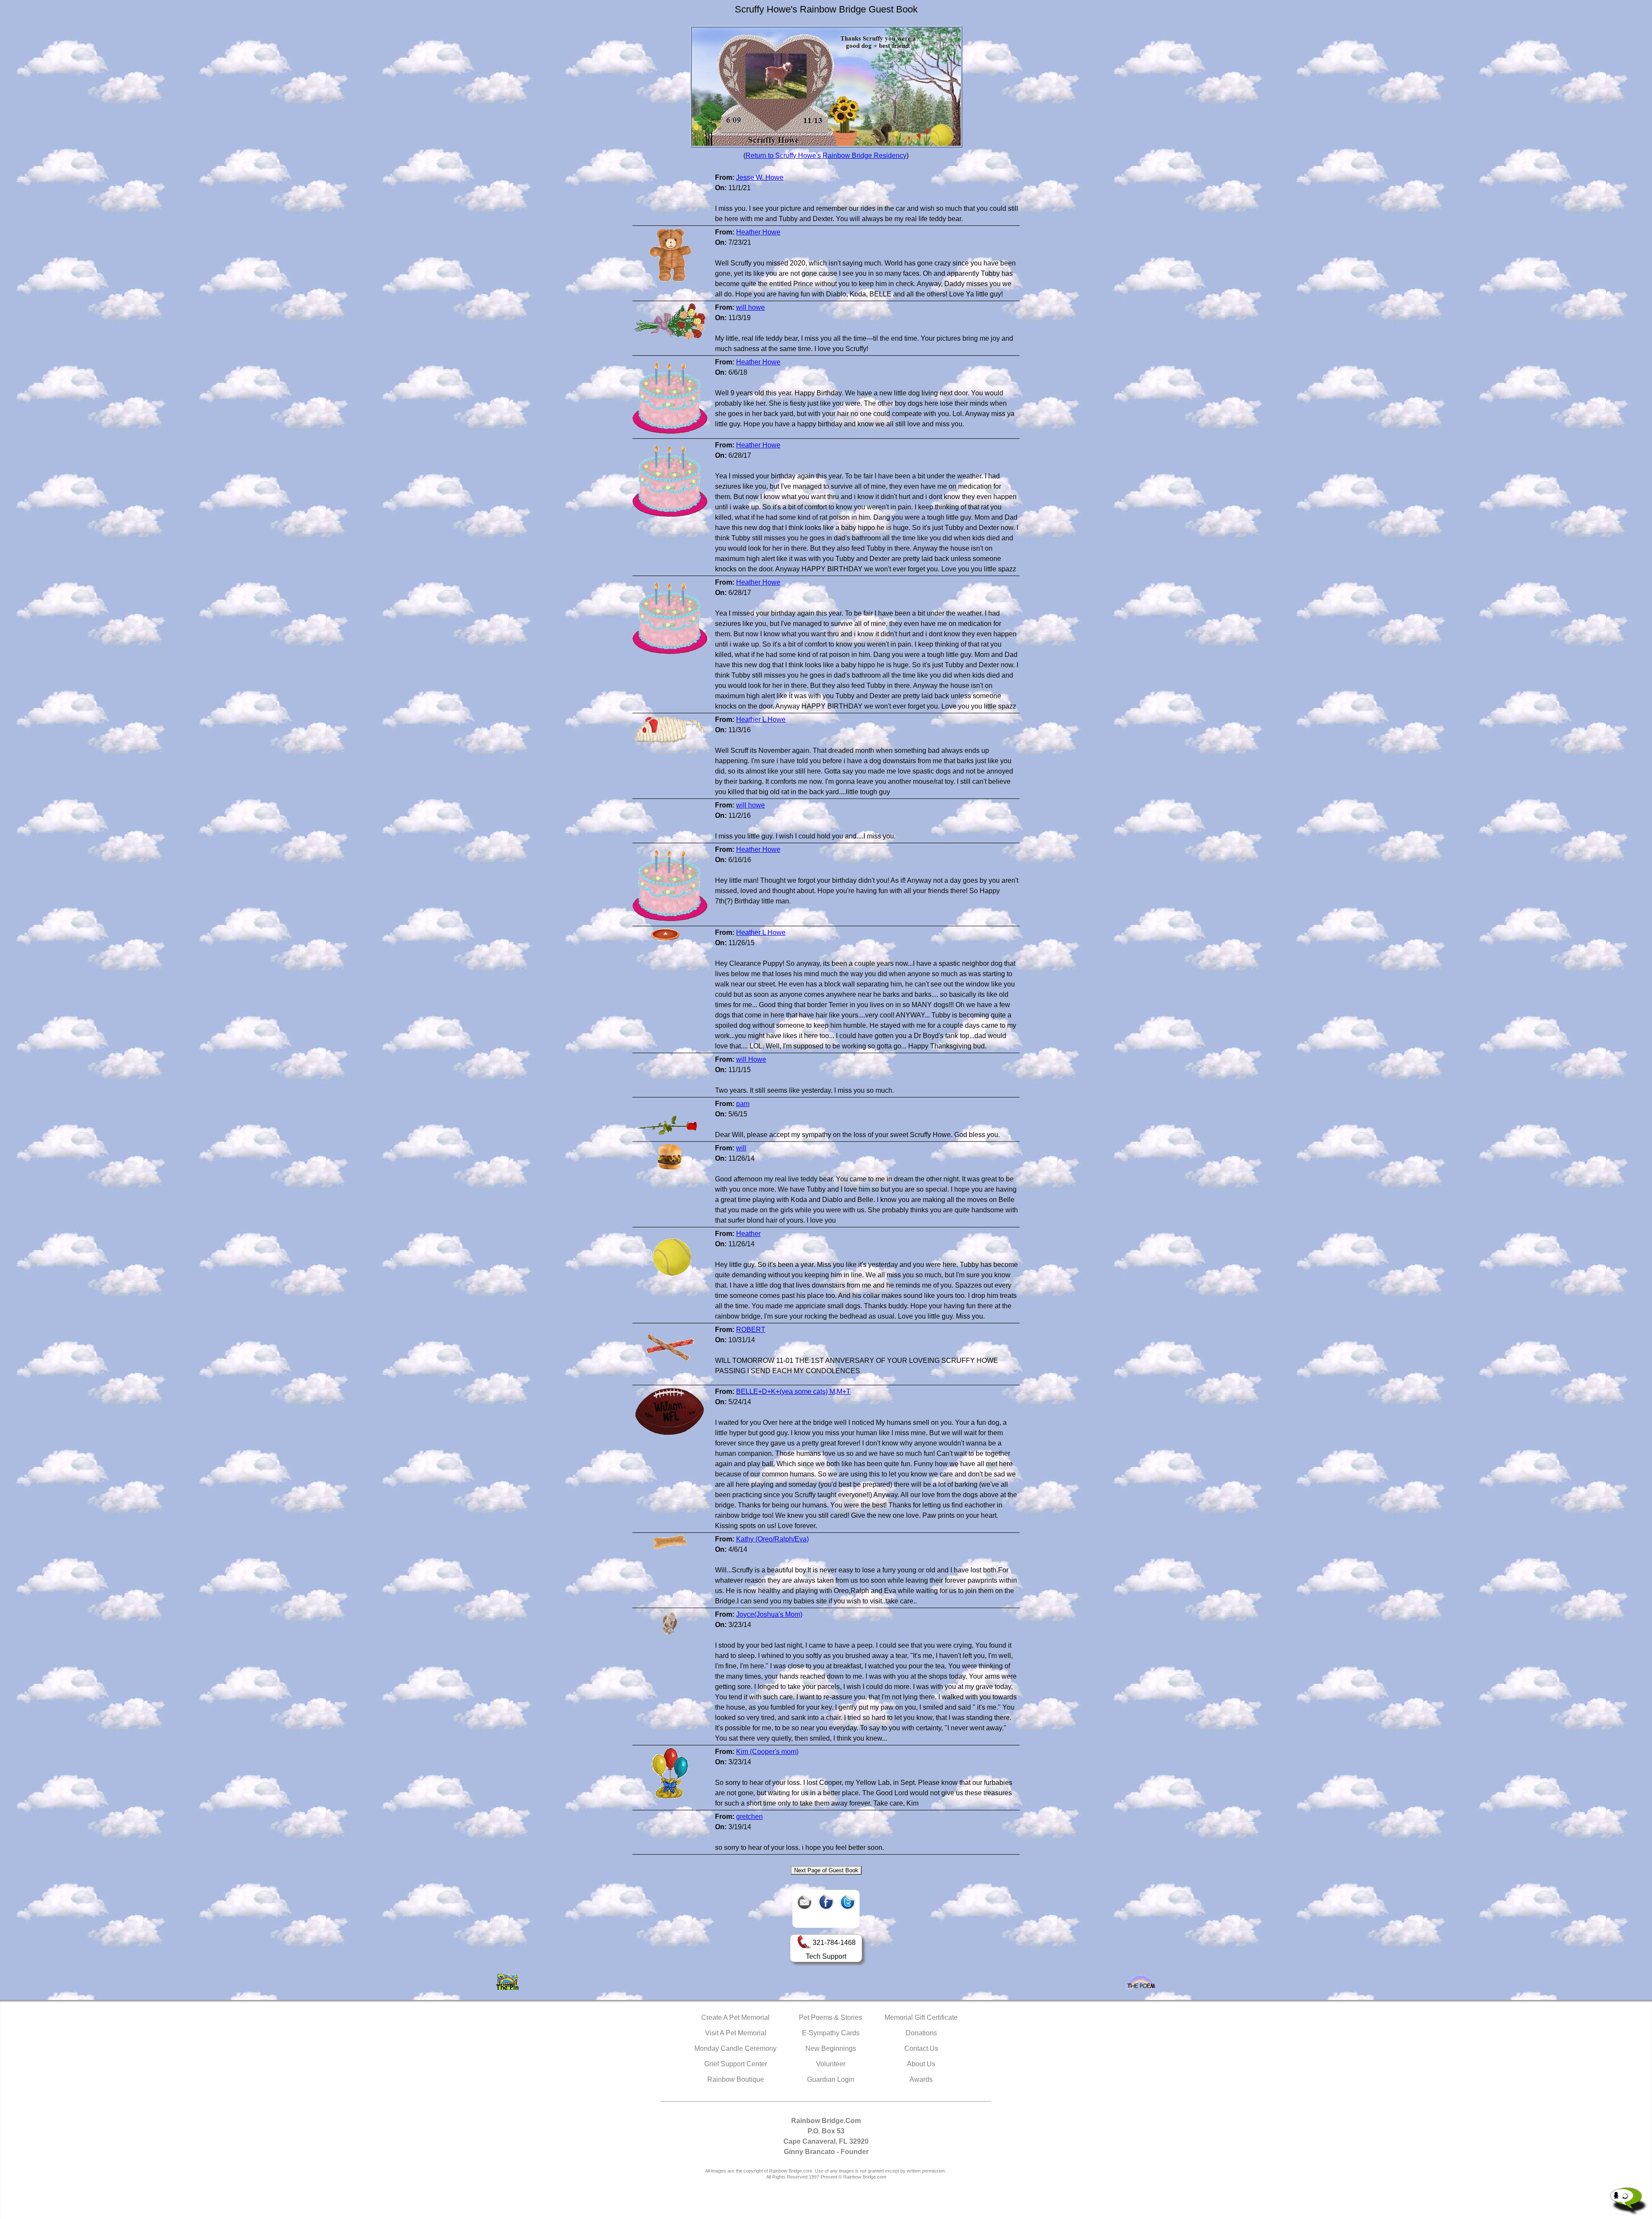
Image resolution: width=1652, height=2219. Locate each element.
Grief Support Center (736, 2064)
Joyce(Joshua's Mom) (769, 1614)
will (741, 1148)
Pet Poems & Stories (831, 2017)
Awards (921, 2079)
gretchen (749, 1817)
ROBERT (751, 1330)
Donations (921, 2033)
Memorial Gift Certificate (921, 2017)
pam (743, 1104)
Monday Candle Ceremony (735, 2048)
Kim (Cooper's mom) (767, 1752)
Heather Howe (758, 232)
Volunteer (831, 2064)
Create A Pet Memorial (735, 2017)
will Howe (751, 1059)
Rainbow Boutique (736, 2079)
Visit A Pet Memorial (736, 2033)
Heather (748, 1234)
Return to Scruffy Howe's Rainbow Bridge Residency (826, 156)
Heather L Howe (761, 720)
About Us (921, 2064)
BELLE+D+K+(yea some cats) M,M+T (793, 1391)
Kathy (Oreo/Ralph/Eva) (772, 1539)
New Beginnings (831, 2048)
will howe (750, 307)
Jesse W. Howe (760, 177)
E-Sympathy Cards (831, 2033)
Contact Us (921, 2048)
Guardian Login (831, 2079)
